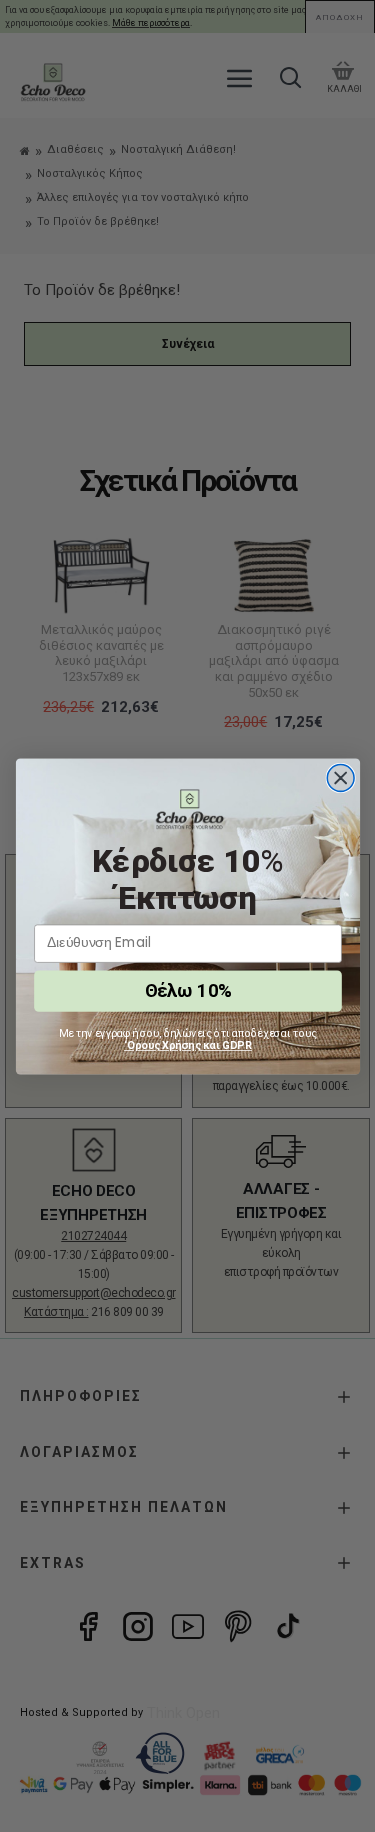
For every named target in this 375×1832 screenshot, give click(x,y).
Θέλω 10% (187, 990)
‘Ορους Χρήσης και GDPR (188, 1045)
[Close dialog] (340, 777)
